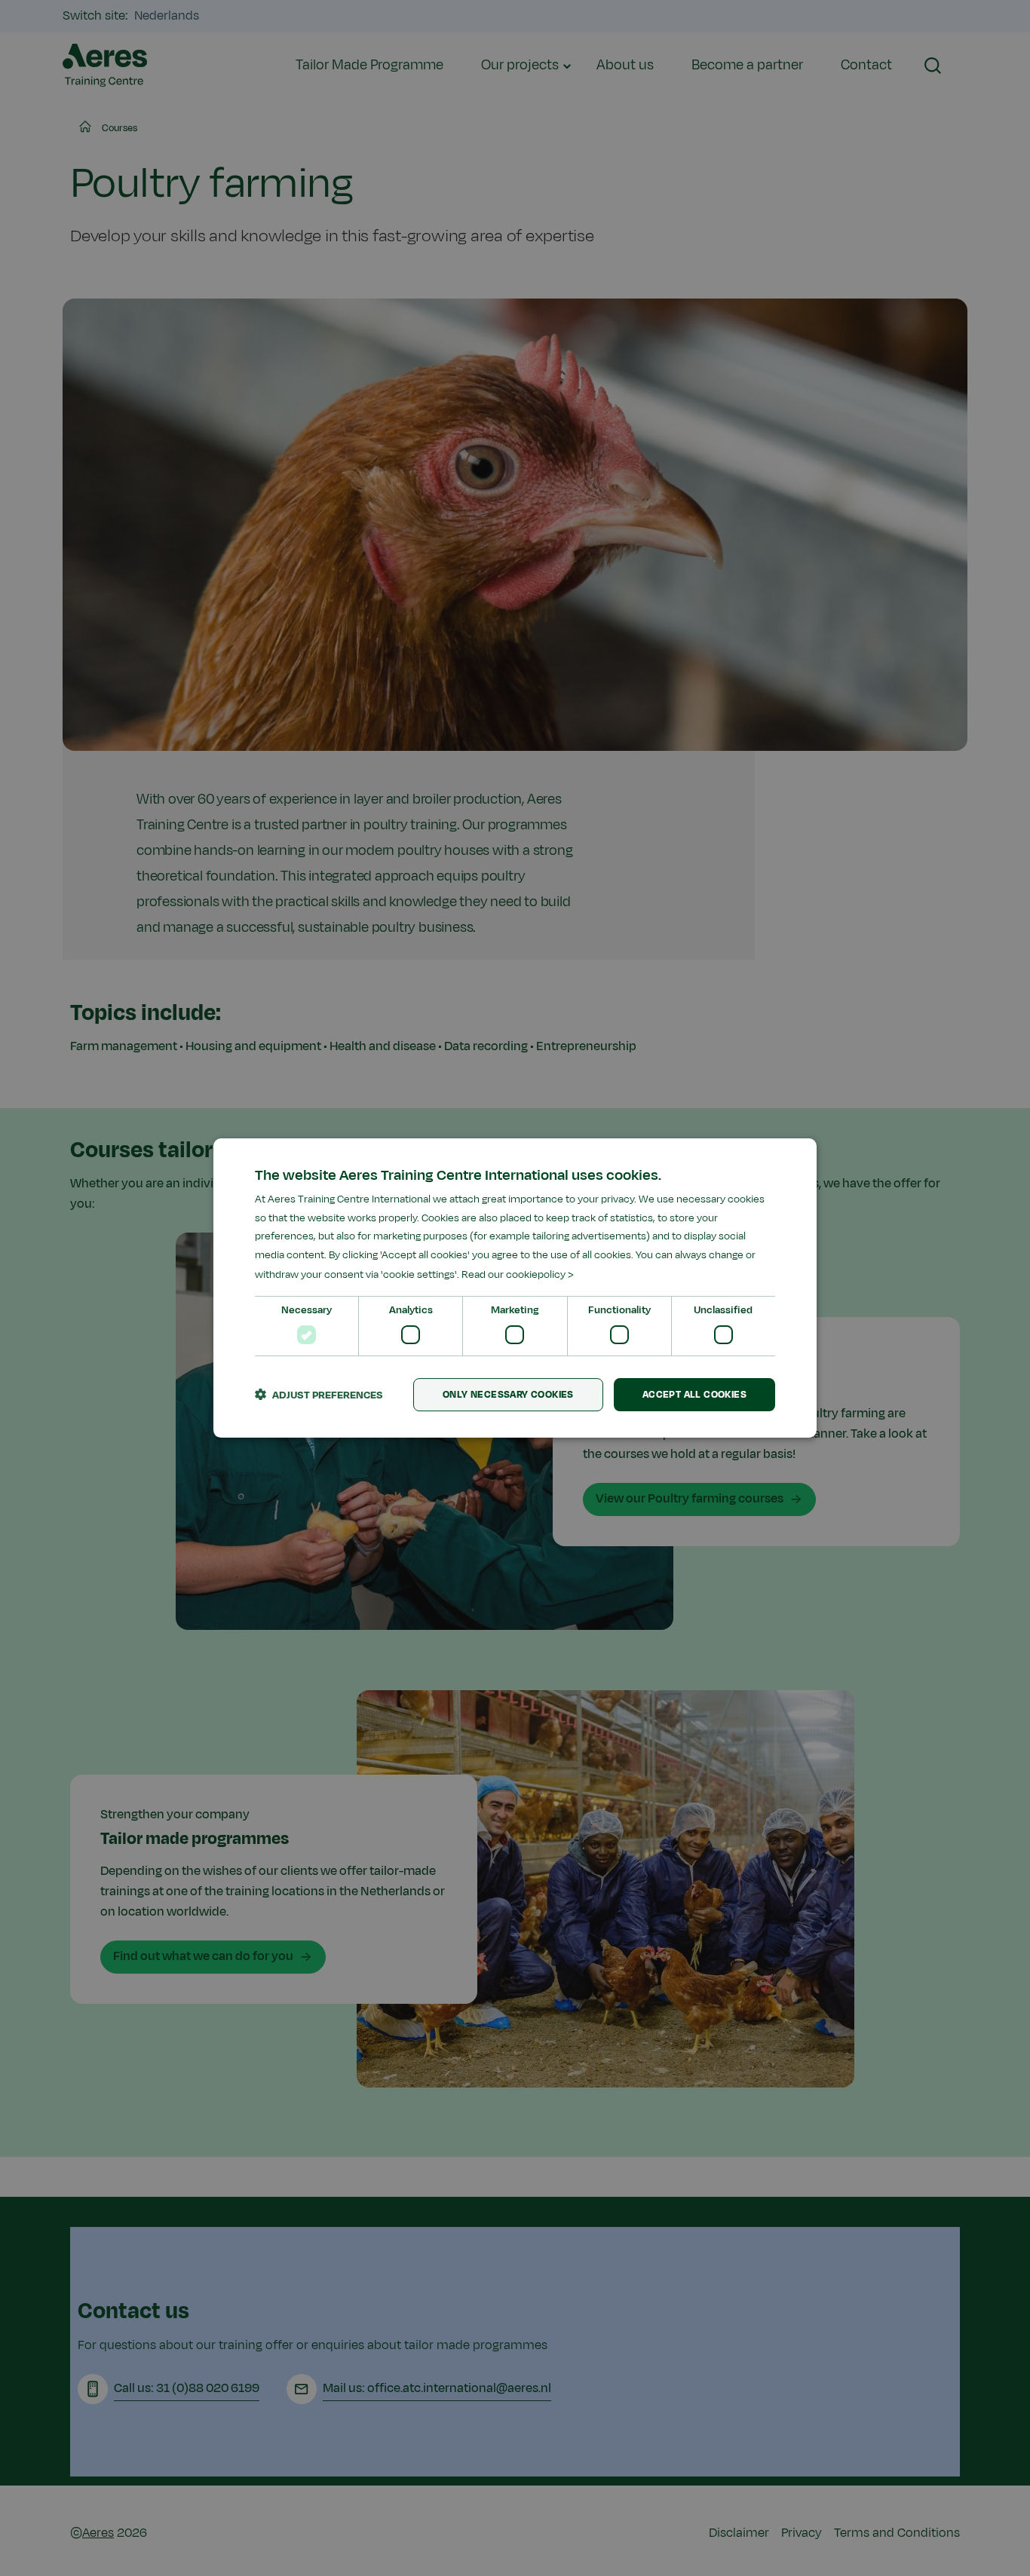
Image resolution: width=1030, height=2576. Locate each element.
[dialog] (515, 1288)
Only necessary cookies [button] (508, 1395)
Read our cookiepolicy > (518, 1274)
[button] (319, 1395)
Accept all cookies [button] (694, 1395)
